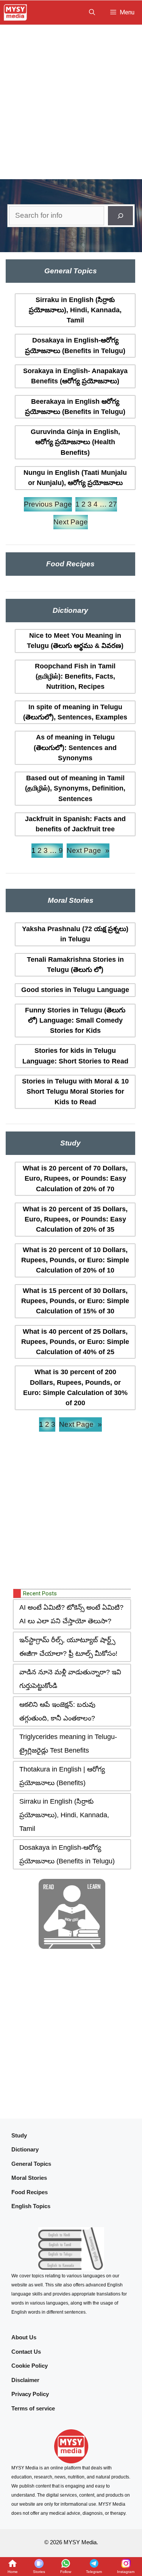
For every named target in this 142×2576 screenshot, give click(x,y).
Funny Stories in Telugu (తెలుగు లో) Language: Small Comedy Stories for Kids (75, 1021)
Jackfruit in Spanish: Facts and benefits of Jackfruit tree (75, 824)
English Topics (31, 2206)
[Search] (120, 216)
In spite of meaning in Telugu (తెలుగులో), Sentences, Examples (75, 712)
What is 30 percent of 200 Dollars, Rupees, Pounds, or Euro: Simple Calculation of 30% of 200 (75, 1387)
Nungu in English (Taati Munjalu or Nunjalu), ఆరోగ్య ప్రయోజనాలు (75, 478)
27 (113, 504)
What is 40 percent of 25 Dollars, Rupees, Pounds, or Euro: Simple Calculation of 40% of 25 (75, 1342)
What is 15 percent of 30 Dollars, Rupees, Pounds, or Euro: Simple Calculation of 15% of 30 (75, 1301)
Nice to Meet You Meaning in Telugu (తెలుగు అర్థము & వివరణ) (75, 641)
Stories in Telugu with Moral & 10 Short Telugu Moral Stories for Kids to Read (75, 1092)
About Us (24, 2337)
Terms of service (33, 2408)
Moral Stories (29, 2178)
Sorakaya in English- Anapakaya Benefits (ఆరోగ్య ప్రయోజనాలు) (75, 376)
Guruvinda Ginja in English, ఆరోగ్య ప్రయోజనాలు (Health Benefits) (75, 442)
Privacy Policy (30, 2394)
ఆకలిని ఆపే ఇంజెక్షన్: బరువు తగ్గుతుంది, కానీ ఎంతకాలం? (57, 1711)
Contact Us (26, 2352)
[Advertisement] (71, 100)
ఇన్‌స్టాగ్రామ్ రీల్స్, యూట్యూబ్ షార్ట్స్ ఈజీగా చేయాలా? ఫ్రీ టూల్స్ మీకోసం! (68, 1647)
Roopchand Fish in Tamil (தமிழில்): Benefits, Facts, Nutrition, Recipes (75, 677)
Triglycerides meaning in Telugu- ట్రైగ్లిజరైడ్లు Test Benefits (68, 1744)
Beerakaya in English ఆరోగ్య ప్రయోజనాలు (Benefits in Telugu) (75, 407)
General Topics (31, 2164)
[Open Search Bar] (92, 12)
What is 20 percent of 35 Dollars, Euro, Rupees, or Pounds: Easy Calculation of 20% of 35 (75, 1219)
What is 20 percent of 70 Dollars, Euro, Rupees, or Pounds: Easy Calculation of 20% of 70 (75, 1179)
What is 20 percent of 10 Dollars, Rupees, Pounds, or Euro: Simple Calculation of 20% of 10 (75, 1260)
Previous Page (48, 504)
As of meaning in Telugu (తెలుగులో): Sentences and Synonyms (75, 748)
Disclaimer (25, 2380)
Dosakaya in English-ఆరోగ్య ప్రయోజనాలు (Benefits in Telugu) (75, 345)
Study (19, 2135)
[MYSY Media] (15, 12)
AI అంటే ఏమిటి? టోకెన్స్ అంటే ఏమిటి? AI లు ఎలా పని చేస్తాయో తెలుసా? (71, 1614)
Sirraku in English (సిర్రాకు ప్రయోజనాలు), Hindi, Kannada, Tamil (75, 310)
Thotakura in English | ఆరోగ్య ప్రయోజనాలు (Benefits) (62, 1776)
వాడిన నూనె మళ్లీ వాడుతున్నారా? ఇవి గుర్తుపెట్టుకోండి (70, 1679)
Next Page (71, 522)
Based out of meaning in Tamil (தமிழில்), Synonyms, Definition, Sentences (75, 788)
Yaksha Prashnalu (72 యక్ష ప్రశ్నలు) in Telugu (75, 934)
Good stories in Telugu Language (75, 990)
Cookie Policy (30, 2366)
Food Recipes (30, 2192)
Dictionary (25, 2149)
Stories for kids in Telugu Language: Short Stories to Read (75, 1056)
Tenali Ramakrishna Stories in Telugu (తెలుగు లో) (75, 965)
